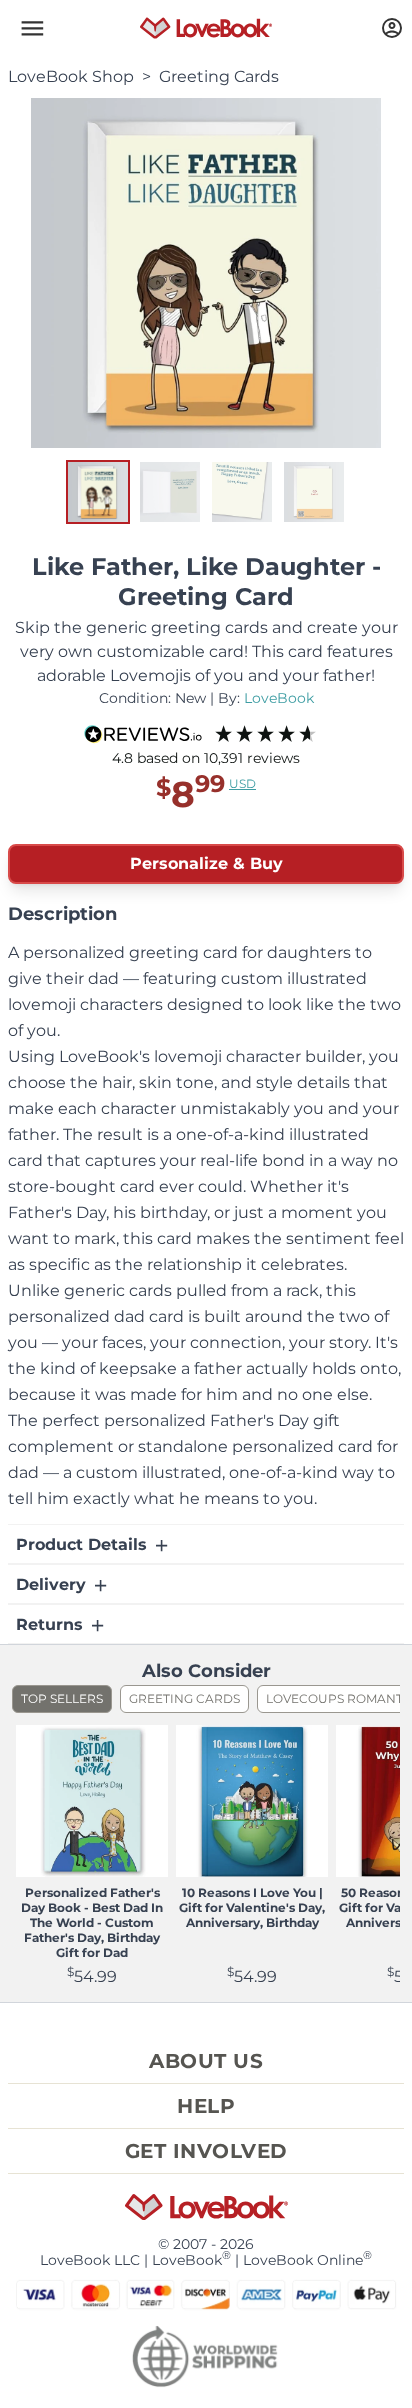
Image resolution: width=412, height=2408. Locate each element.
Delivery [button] (53, 1584)
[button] (32, 28)
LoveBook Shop (71, 76)
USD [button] (242, 783)
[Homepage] (206, 28)
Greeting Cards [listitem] (184, 1698)
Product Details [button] (84, 1544)
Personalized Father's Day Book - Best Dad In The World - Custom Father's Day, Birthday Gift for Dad (92, 1922)
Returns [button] (52, 1624)
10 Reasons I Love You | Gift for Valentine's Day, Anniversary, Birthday (252, 1907)
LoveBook (279, 698)
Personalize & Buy (206, 863)
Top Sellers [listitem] (62, 1698)
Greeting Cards (219, 76)
